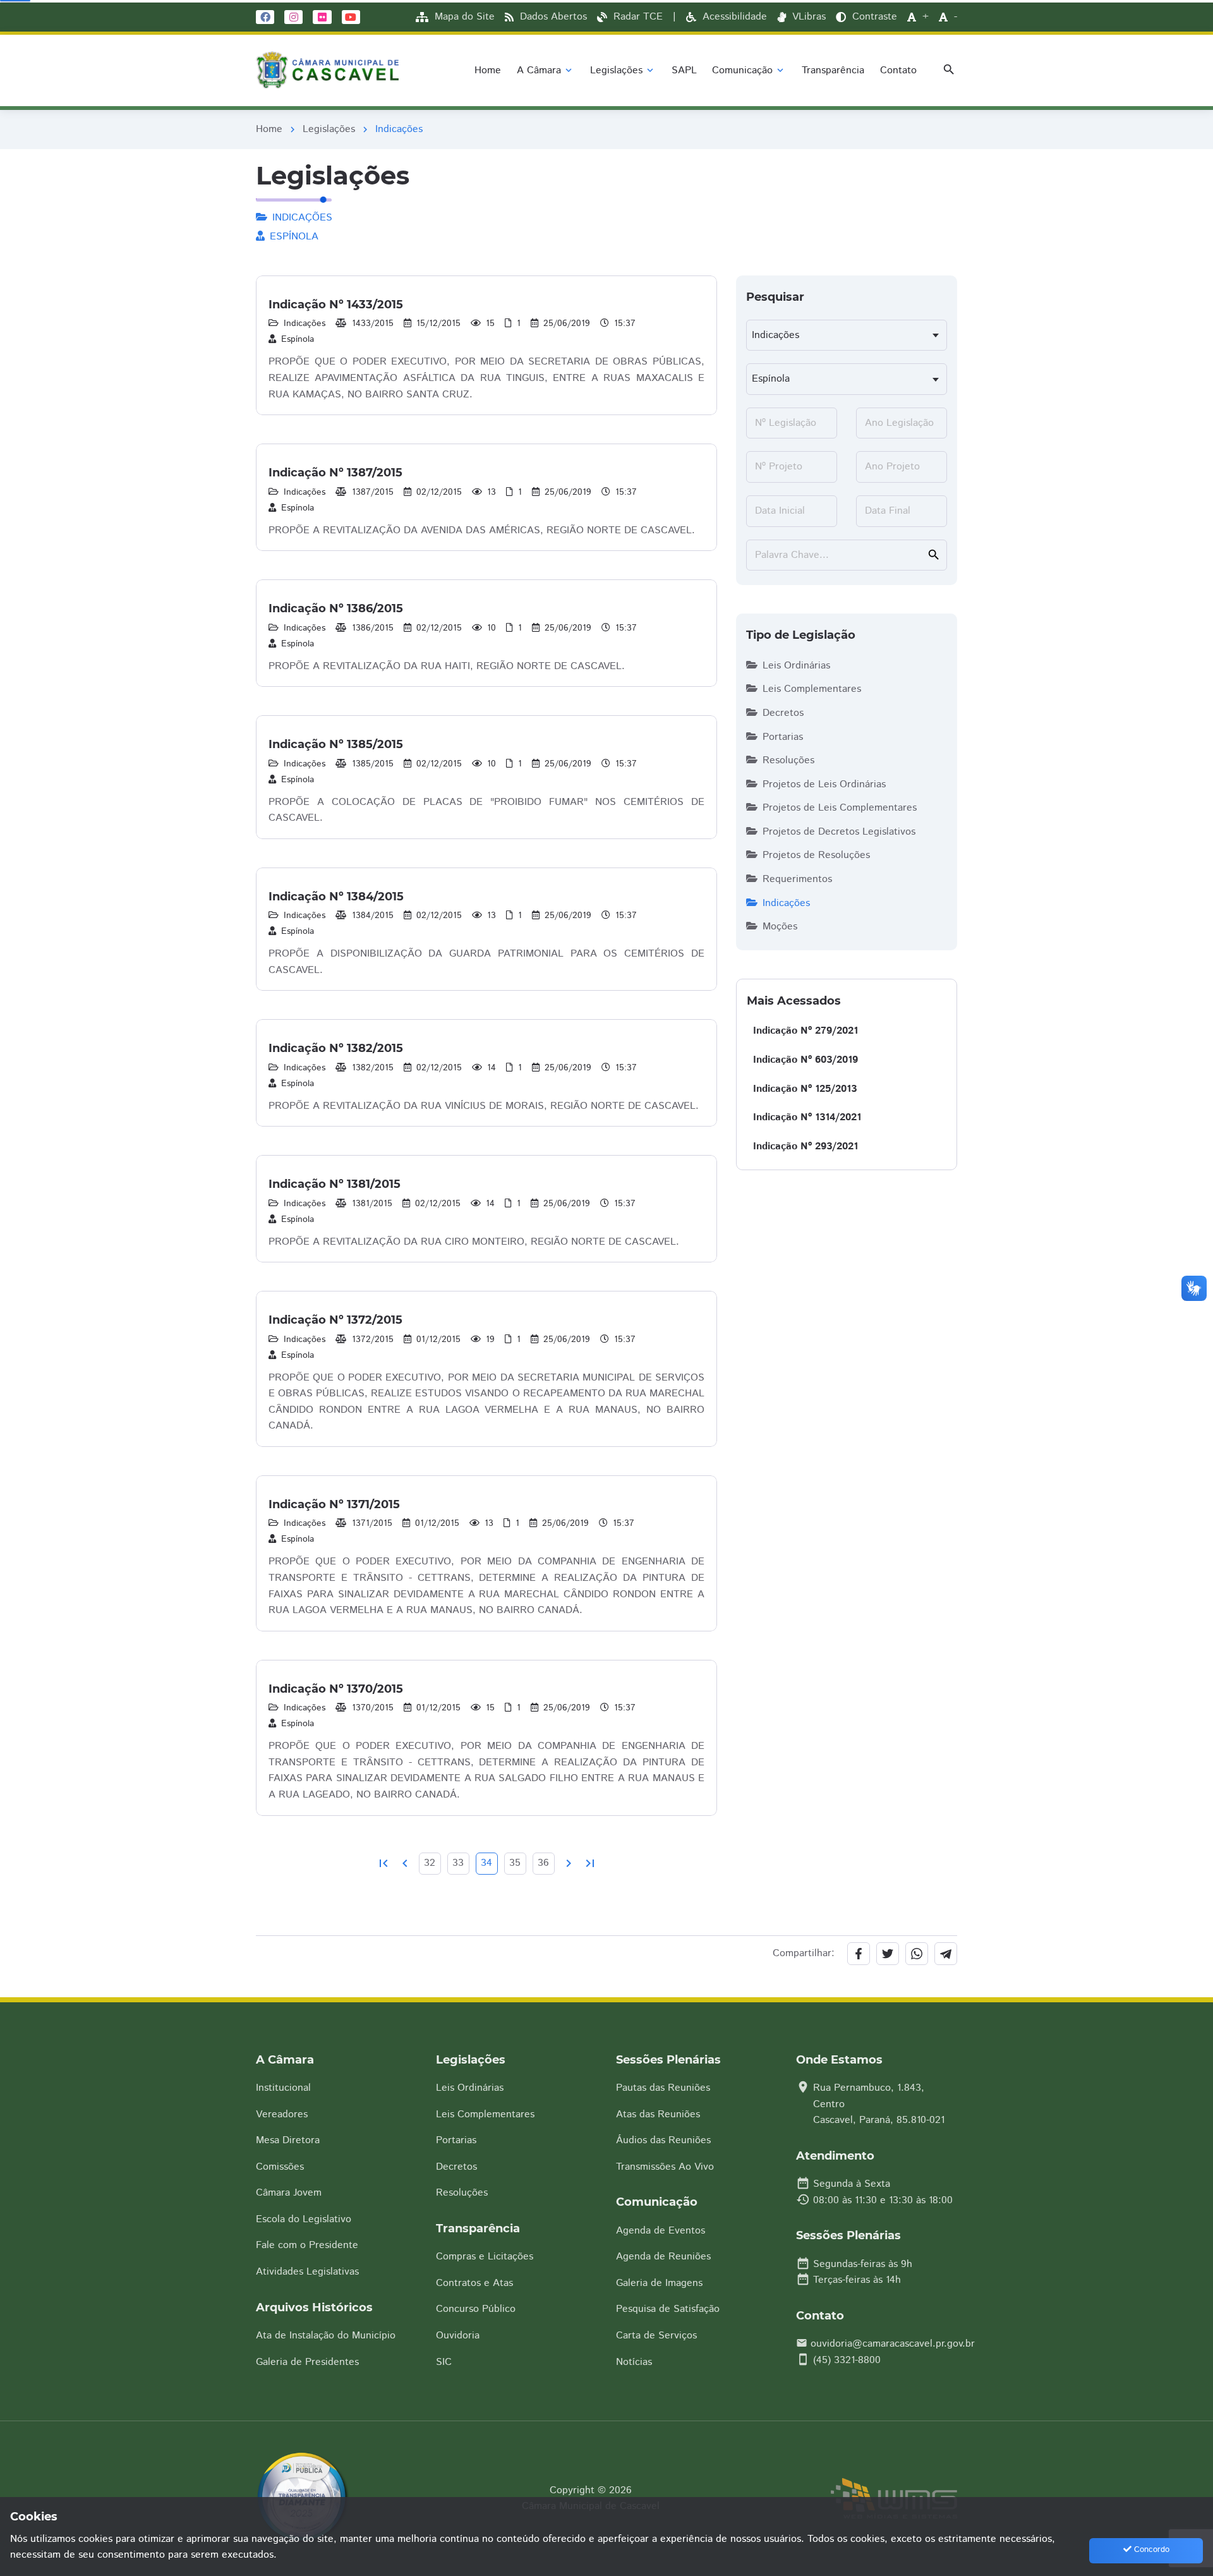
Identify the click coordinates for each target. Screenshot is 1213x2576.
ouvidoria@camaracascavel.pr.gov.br (893, 2344)
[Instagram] (293, 16)
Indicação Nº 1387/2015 (335, 473)
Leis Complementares (812, 689)
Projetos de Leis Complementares (840, 808)
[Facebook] (265, 16)
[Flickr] (322, 16)
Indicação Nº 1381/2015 (335, 1184)
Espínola (298, 339)
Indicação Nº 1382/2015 (336, 1048)
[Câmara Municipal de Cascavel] (330, 70)
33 (458, 1863)
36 (543, 1863)
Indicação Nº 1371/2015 (334, 1504)
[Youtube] (351, 16)
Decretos (783, 713)
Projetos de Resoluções (816, 855)
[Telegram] (946, 1954)
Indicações (786, 903)
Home (269, 129)
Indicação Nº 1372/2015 (335, 1320)
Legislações (329, 129)
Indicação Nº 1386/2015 (336, 608)
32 (430, 1863)
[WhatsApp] (917, 1954)
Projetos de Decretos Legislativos (839, 832)
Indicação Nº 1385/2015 (336, 744)
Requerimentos (797, 879)
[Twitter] (888, 1954)
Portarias (783, 737)
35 (515, 1863)
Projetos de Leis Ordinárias (824, 784)
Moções (780, 927)
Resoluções (788, 760)
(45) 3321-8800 (847, 2360)
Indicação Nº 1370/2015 (336, 1689)
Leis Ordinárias (796, 666)
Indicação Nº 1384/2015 (336, 897)
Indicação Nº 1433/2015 (336, 305)
